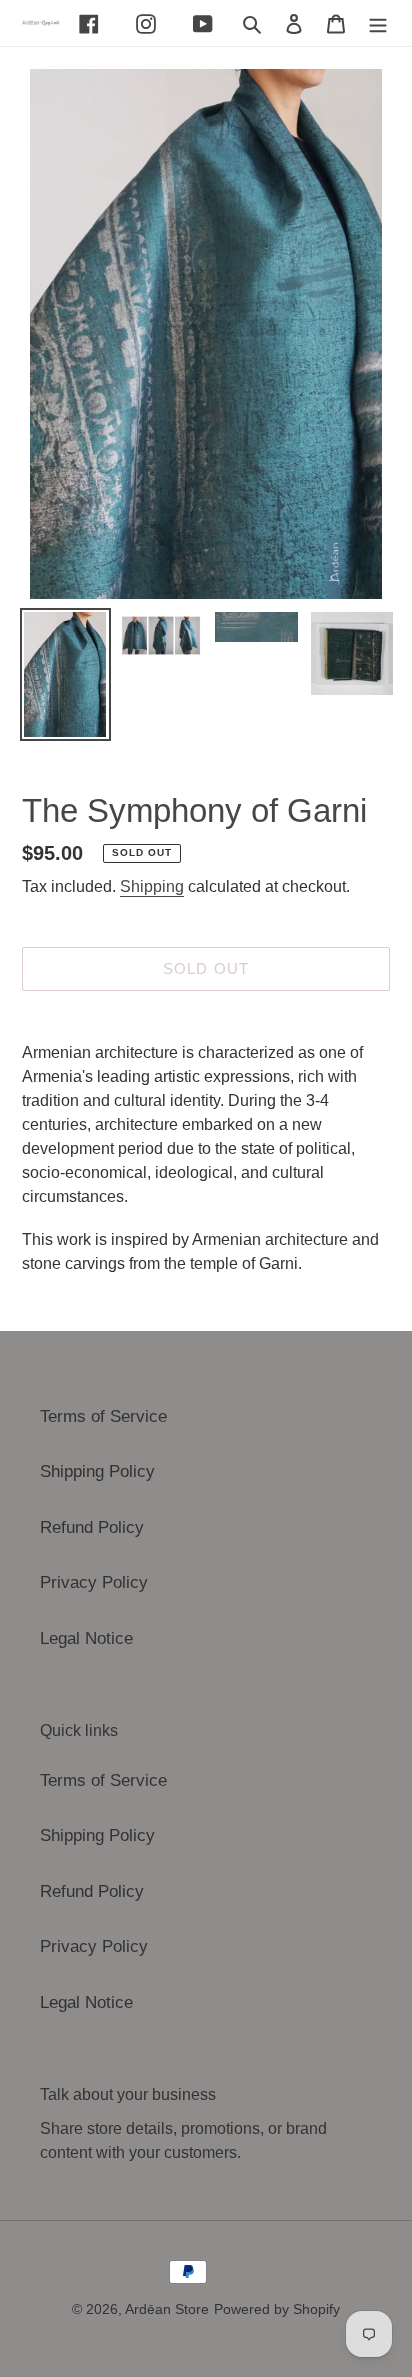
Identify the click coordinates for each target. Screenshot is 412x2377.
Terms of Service (103, 1416)
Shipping (152, 886)
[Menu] (378, 23)
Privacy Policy (94, 1582)
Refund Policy (92, 1527)
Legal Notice (86, 1638)
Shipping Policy (97, 1471)
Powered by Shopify (277, 2309)
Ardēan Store (167, 2309)
